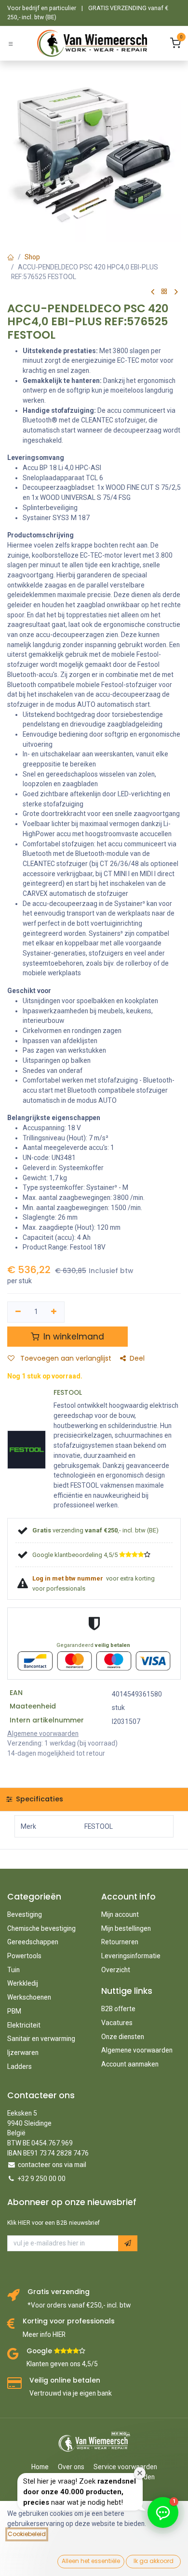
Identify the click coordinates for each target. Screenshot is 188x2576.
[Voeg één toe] (54, 1312)
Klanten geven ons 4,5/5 (62, 2364)
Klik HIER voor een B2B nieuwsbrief (54, 2223)
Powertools (24, 1956)
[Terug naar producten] (164, 292)
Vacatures (117, 2023)
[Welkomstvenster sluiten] (140, 2473)
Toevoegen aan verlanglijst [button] (65, 1358)
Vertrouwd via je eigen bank (71, 2393)
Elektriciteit (24, 2025)
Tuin (13, 1970)
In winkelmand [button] (73, 1337)
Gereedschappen (33, 1942)
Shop (32, 257)
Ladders (20, 2066)
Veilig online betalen (65, 2380)
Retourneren (120, 1942)
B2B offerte (118, 2009)
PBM (14, 2011)
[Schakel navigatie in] (11, 44)
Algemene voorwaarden (137, 2050)
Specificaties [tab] (39, 1799)
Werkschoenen (29, 1997)
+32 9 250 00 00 (42, 2179)
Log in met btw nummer (68, 1578)
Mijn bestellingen (126, 1928)
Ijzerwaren (23, 2053)
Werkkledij (23, 1983)
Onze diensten (123, 2037)
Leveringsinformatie (131, 1956)
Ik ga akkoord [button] (154, 2561)
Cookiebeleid (27, 2534)
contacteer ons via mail (52, 2165)
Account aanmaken (130, 2064)
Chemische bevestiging (41, 1928)
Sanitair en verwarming (41, 2039)
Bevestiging (25, 1914)
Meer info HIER (44, 2334)
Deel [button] (137, 1358)
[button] (128, 2243)
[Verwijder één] (18, 1312)
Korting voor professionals (69, 2321)
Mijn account (120, 1914)
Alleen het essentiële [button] (91, 2561)
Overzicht (116, 1970)
